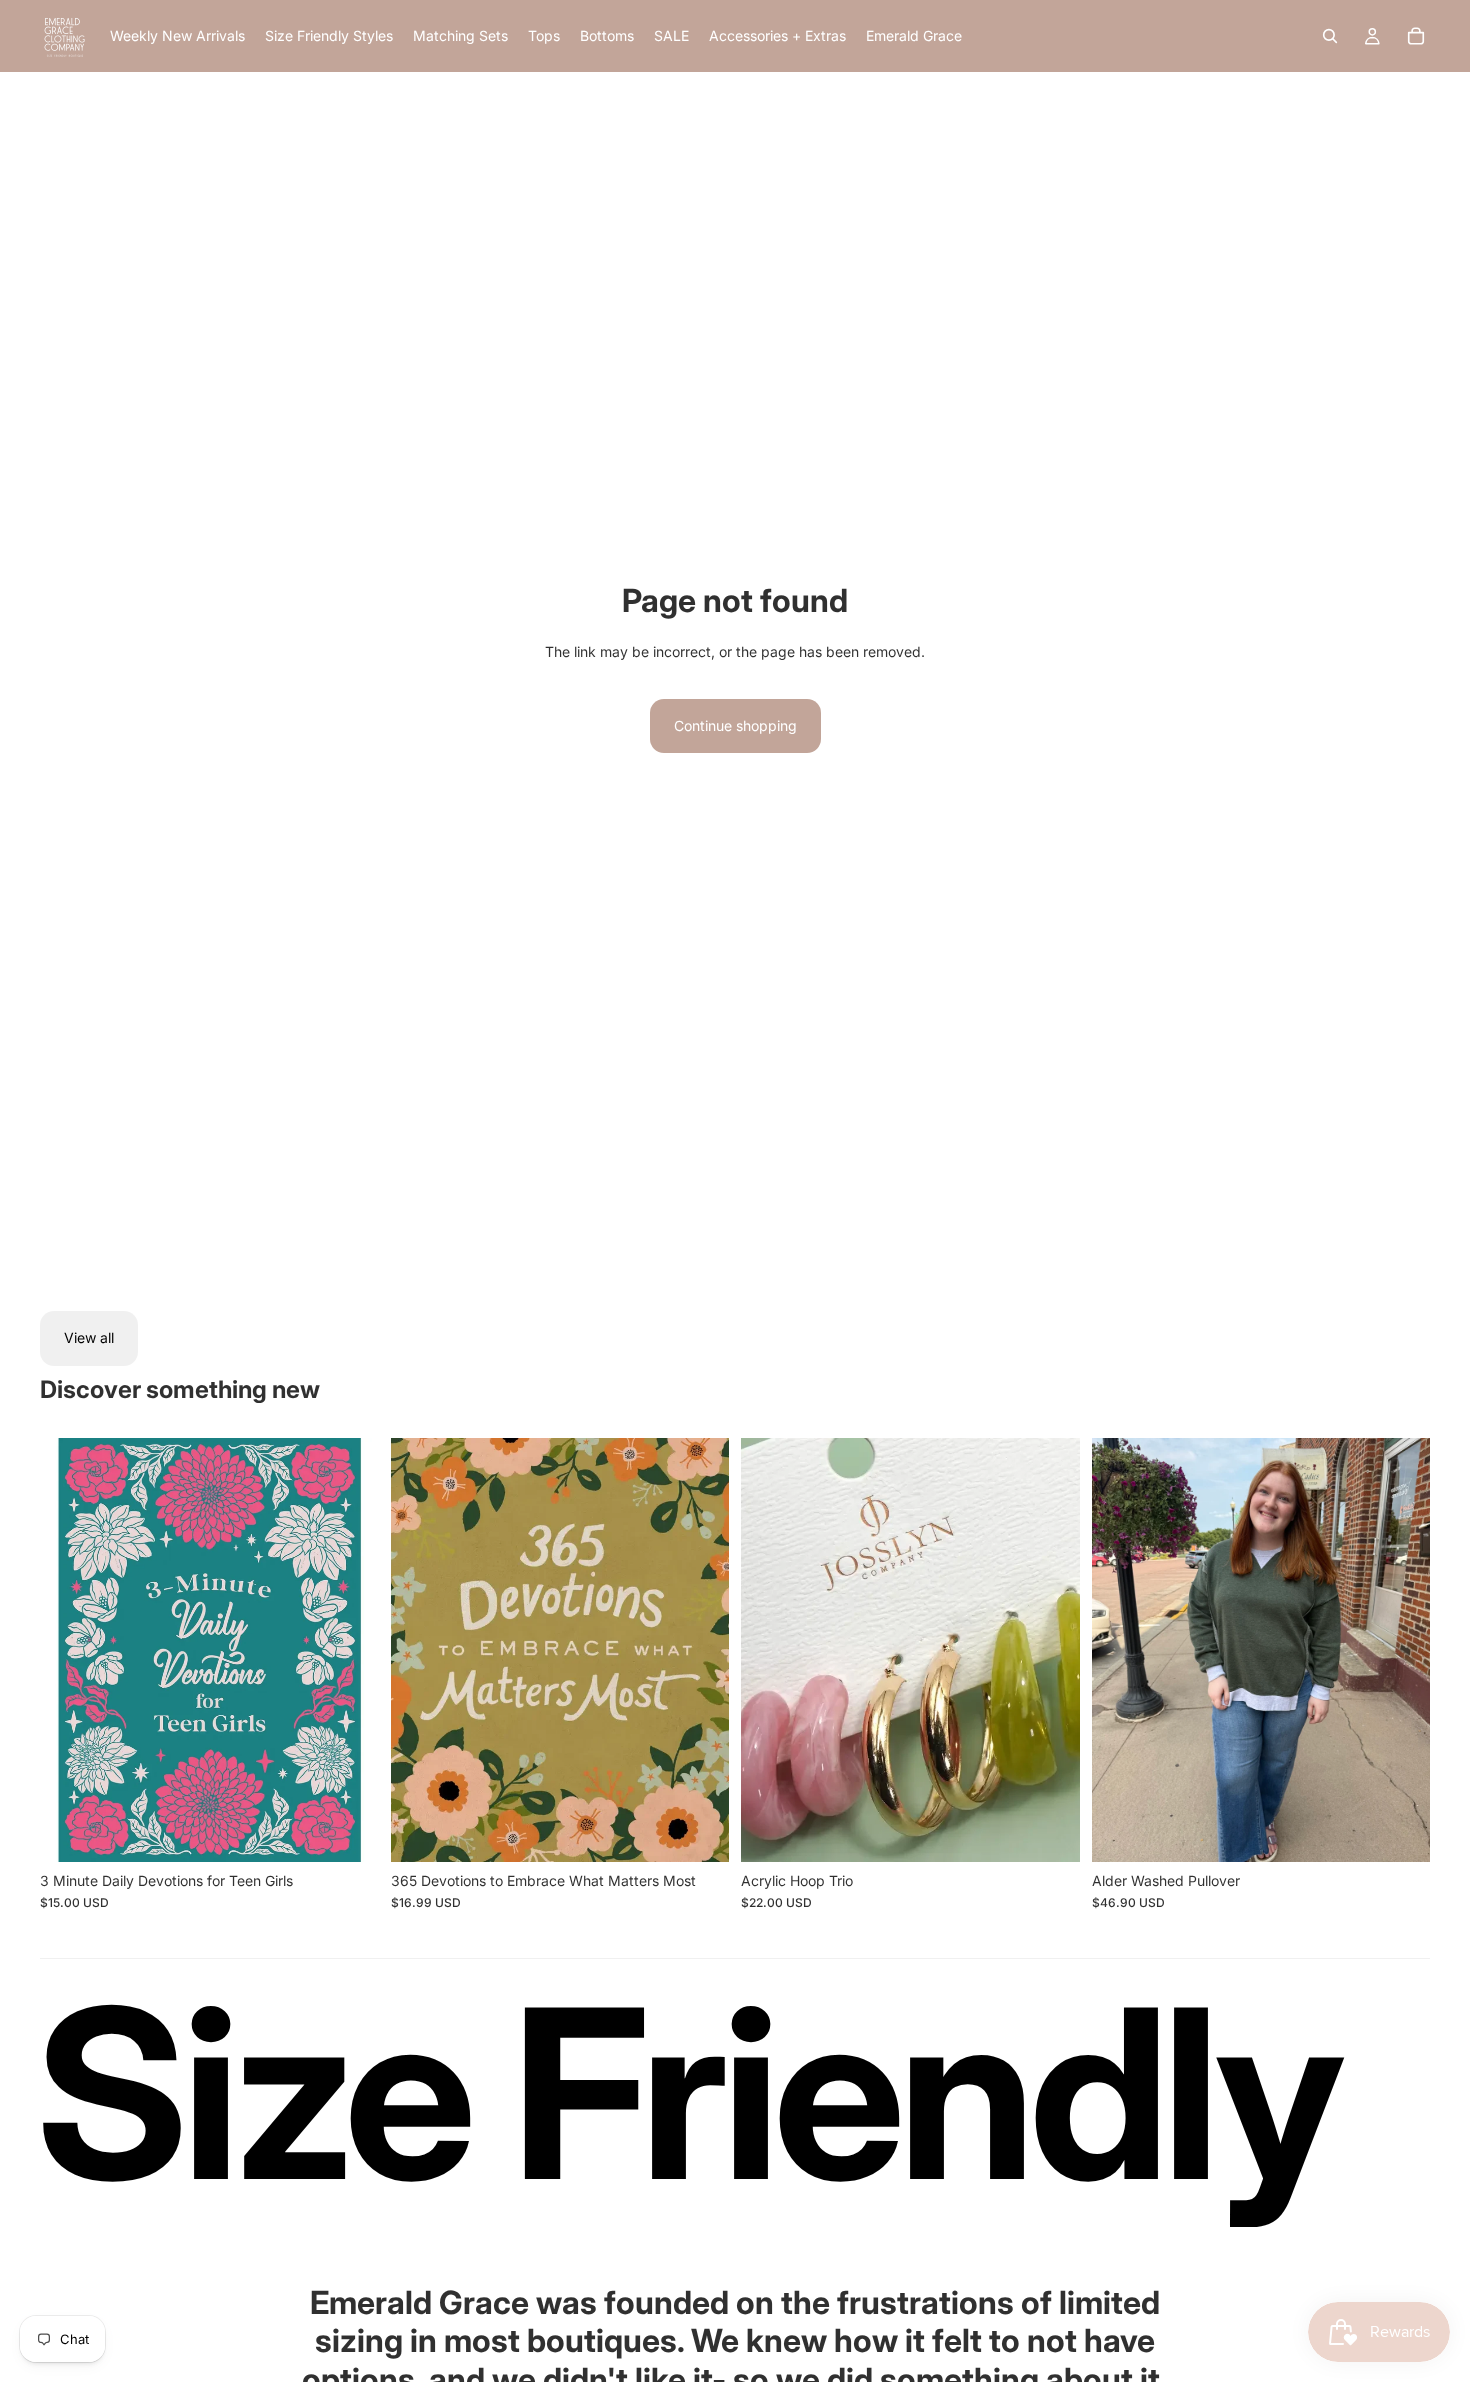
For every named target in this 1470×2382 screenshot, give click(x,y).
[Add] (348, 1831)
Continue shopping (735, 725)
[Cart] (1416, 36)
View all (89, 1337)
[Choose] (1399, 1831)
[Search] (1330, 36)
